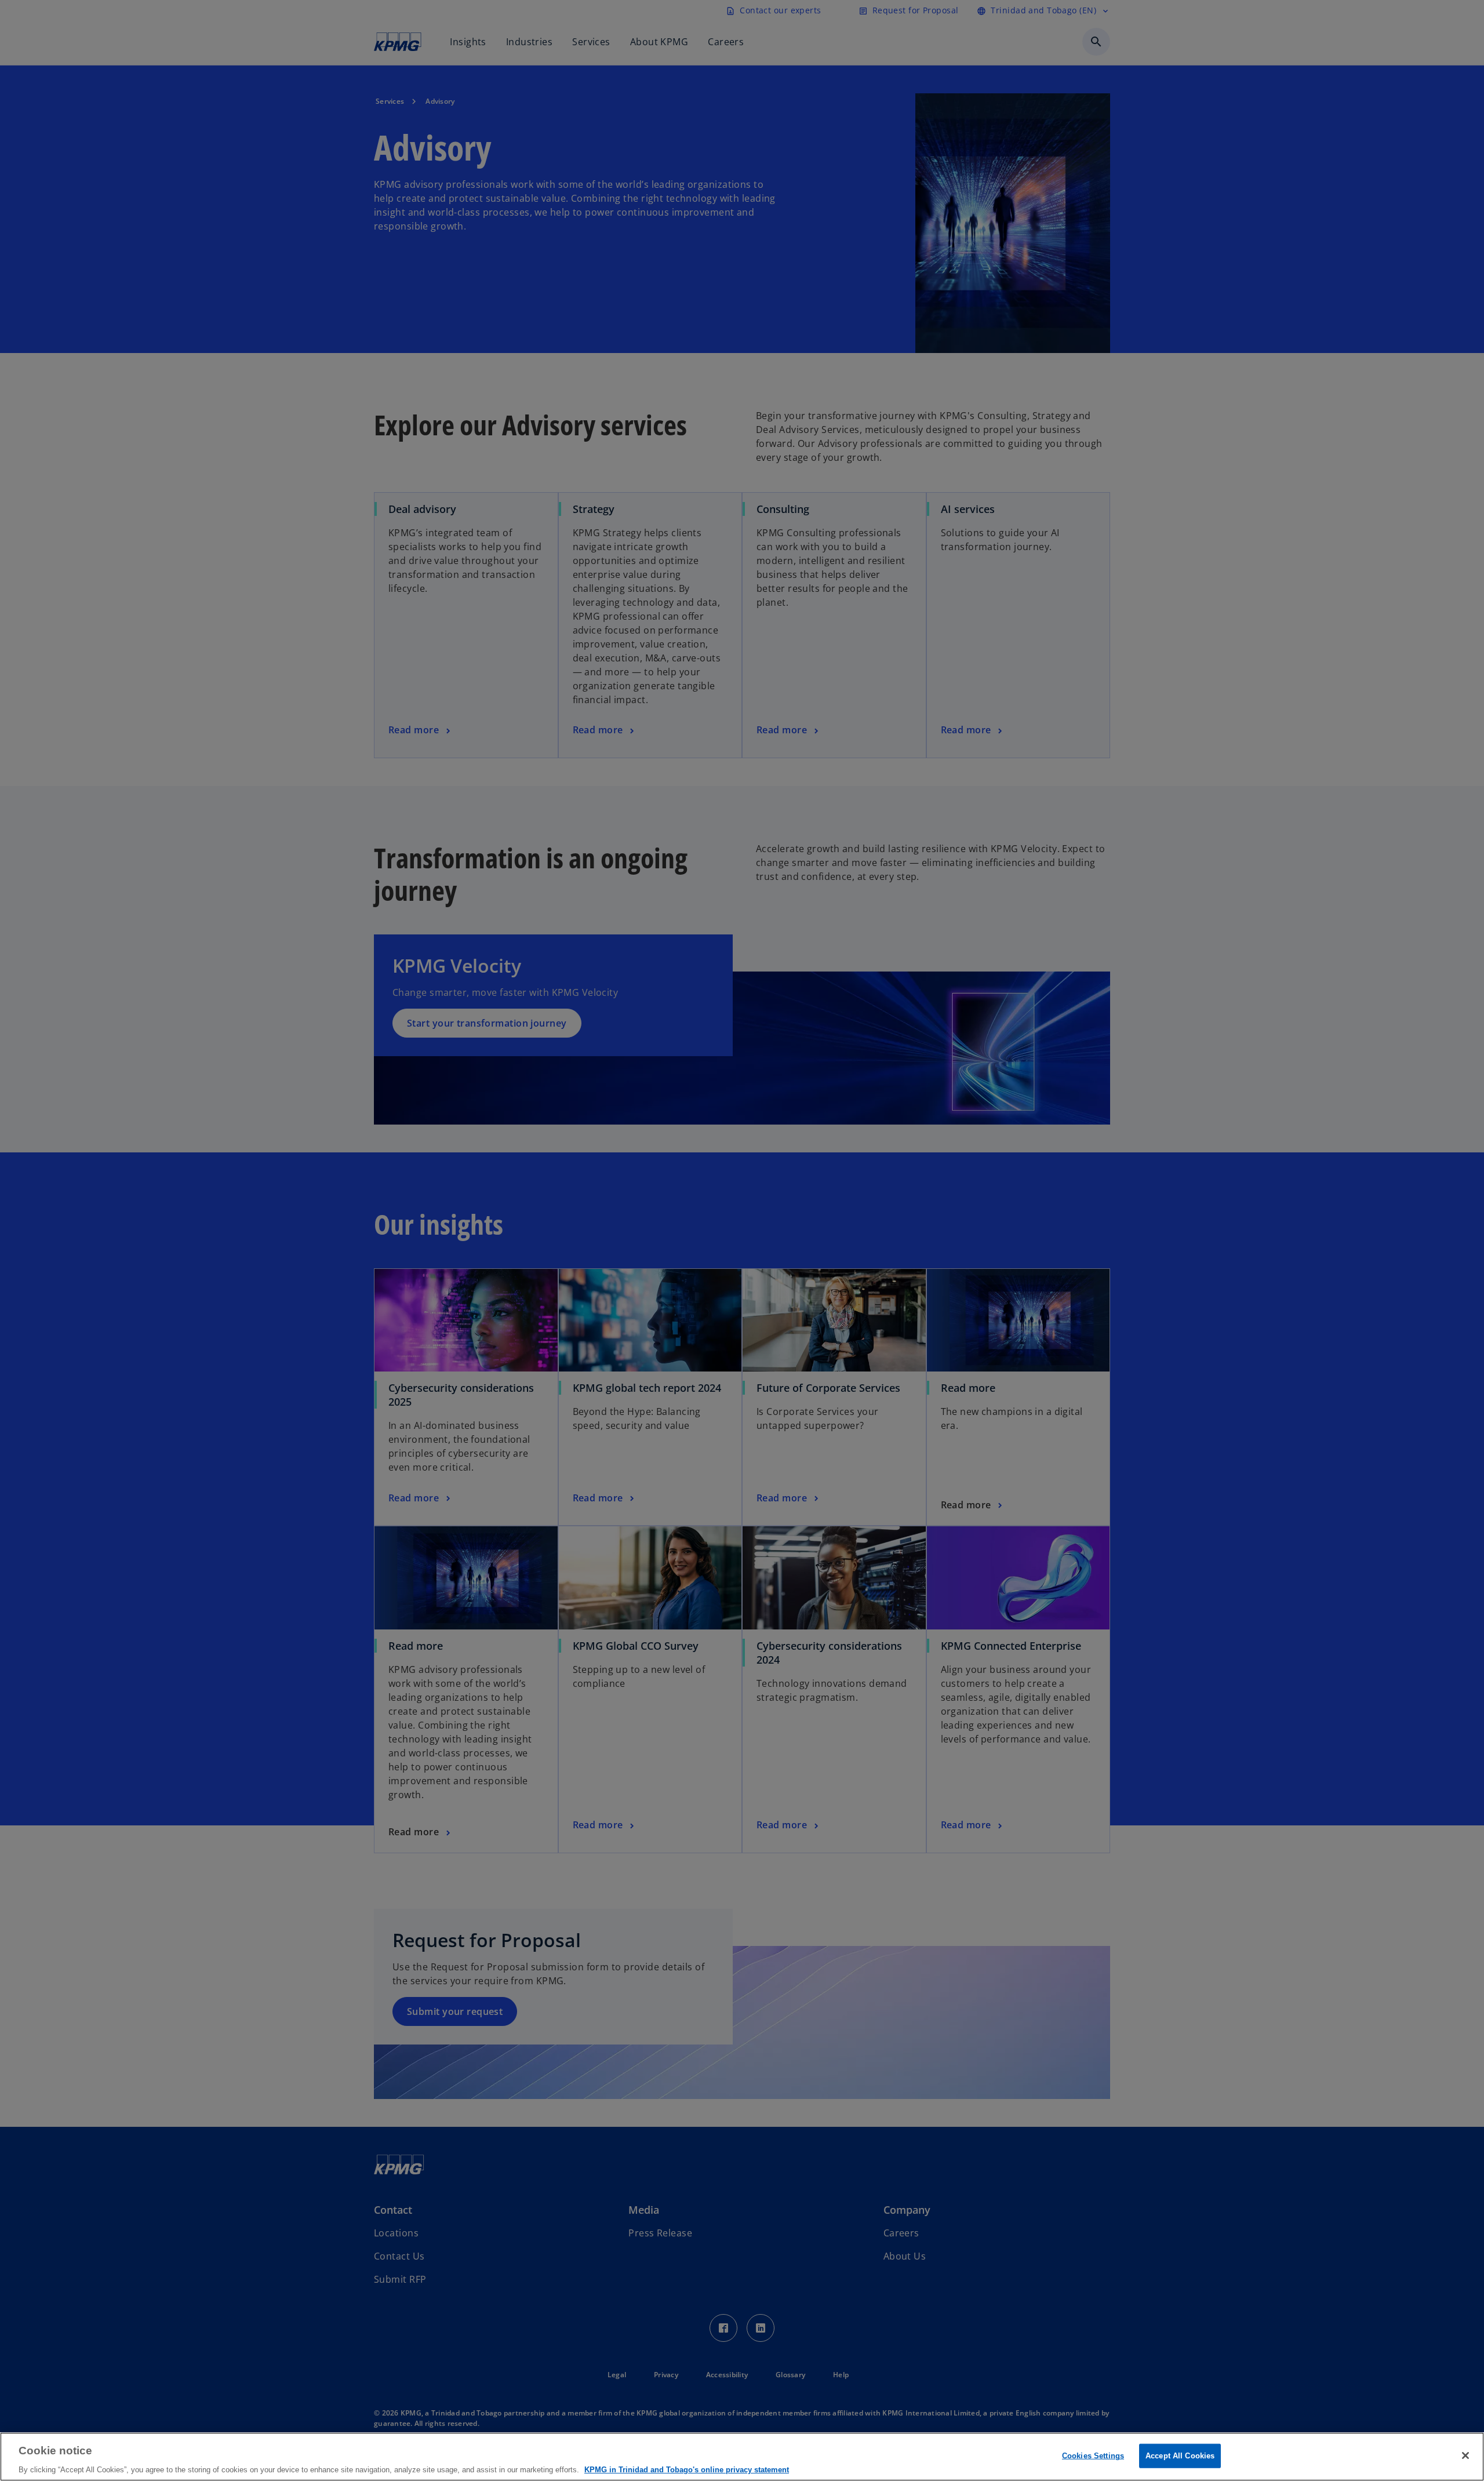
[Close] (1465, 2455)
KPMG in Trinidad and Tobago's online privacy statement (687, 2469)
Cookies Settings (1093, 2455)
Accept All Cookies (1180, 2455)
